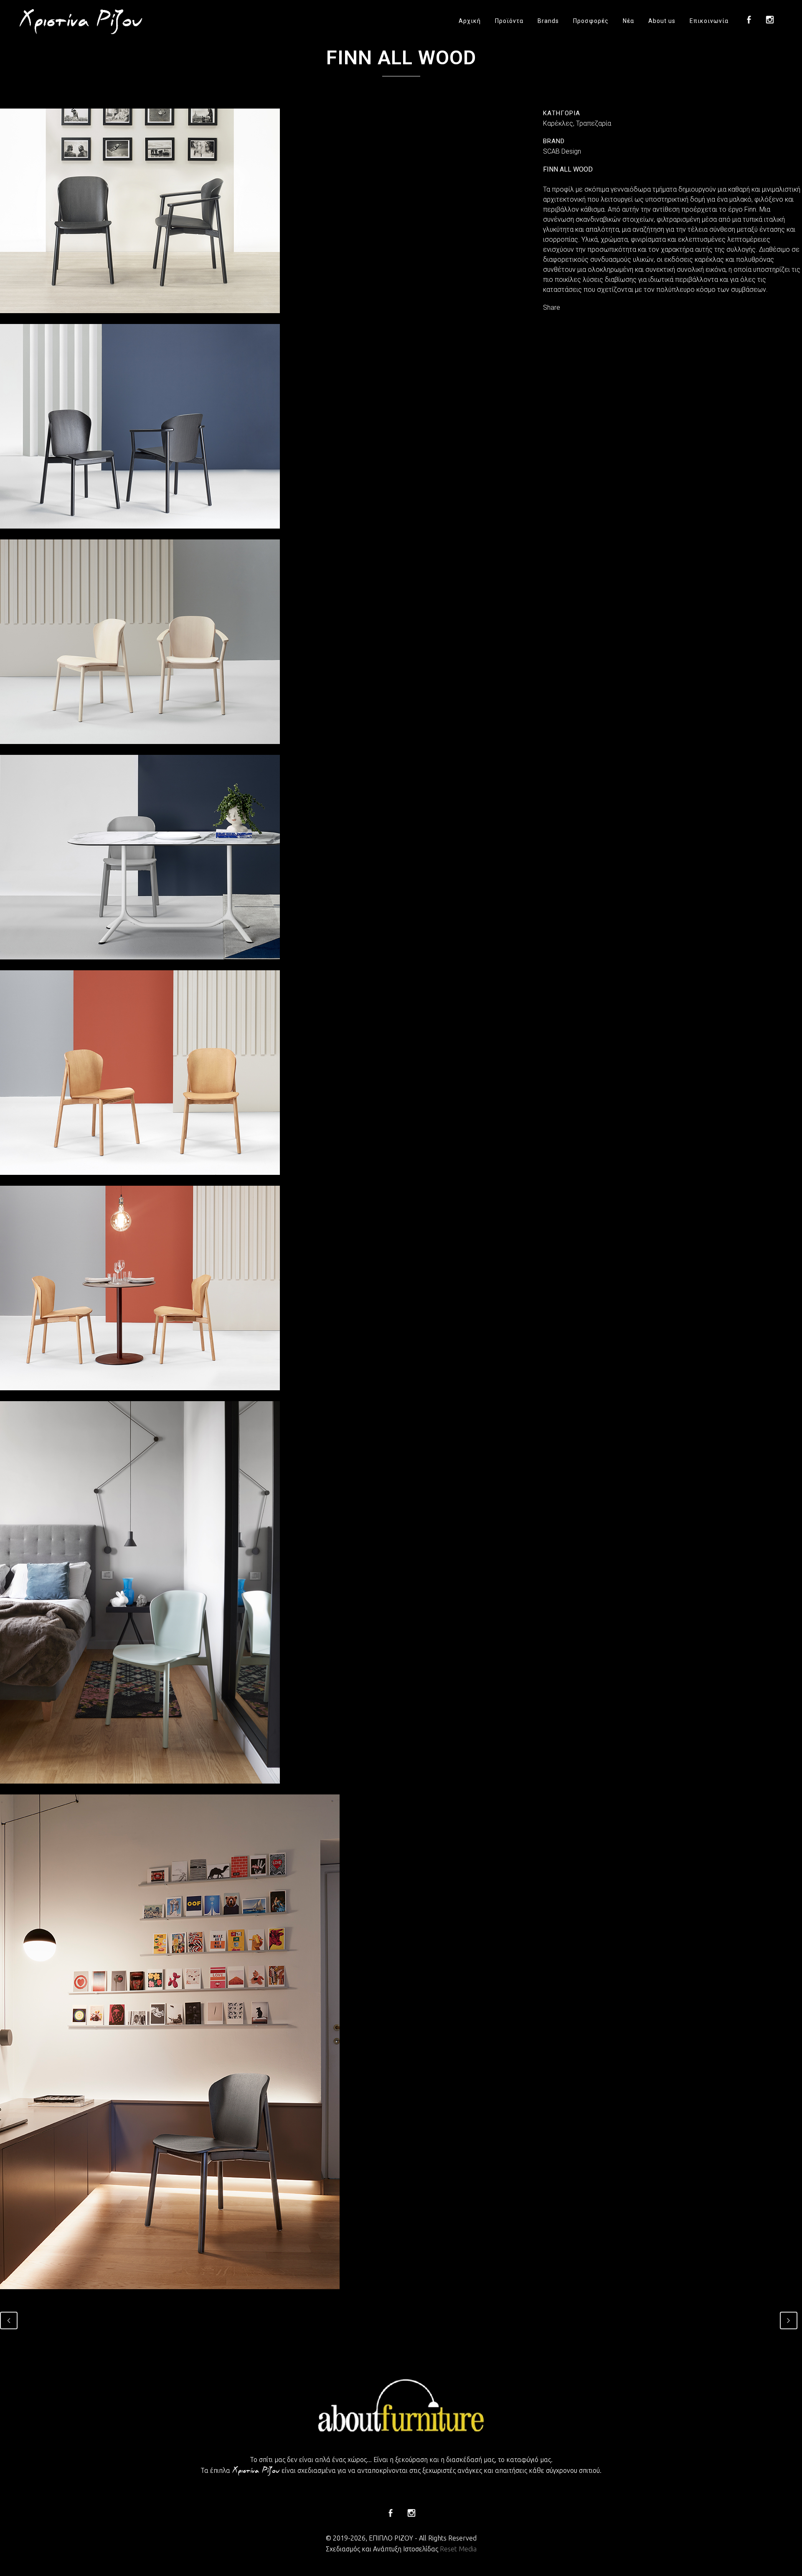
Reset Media (458, 2549)
